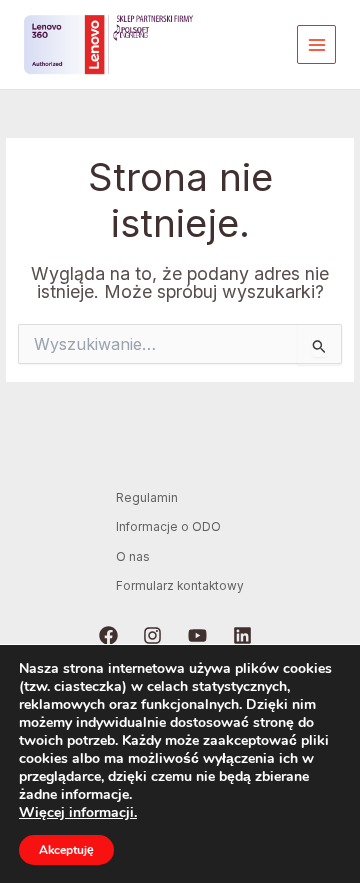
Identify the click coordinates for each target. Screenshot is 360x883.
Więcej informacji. (78, 812)
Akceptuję (66, 850)
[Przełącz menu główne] (316, 44)
